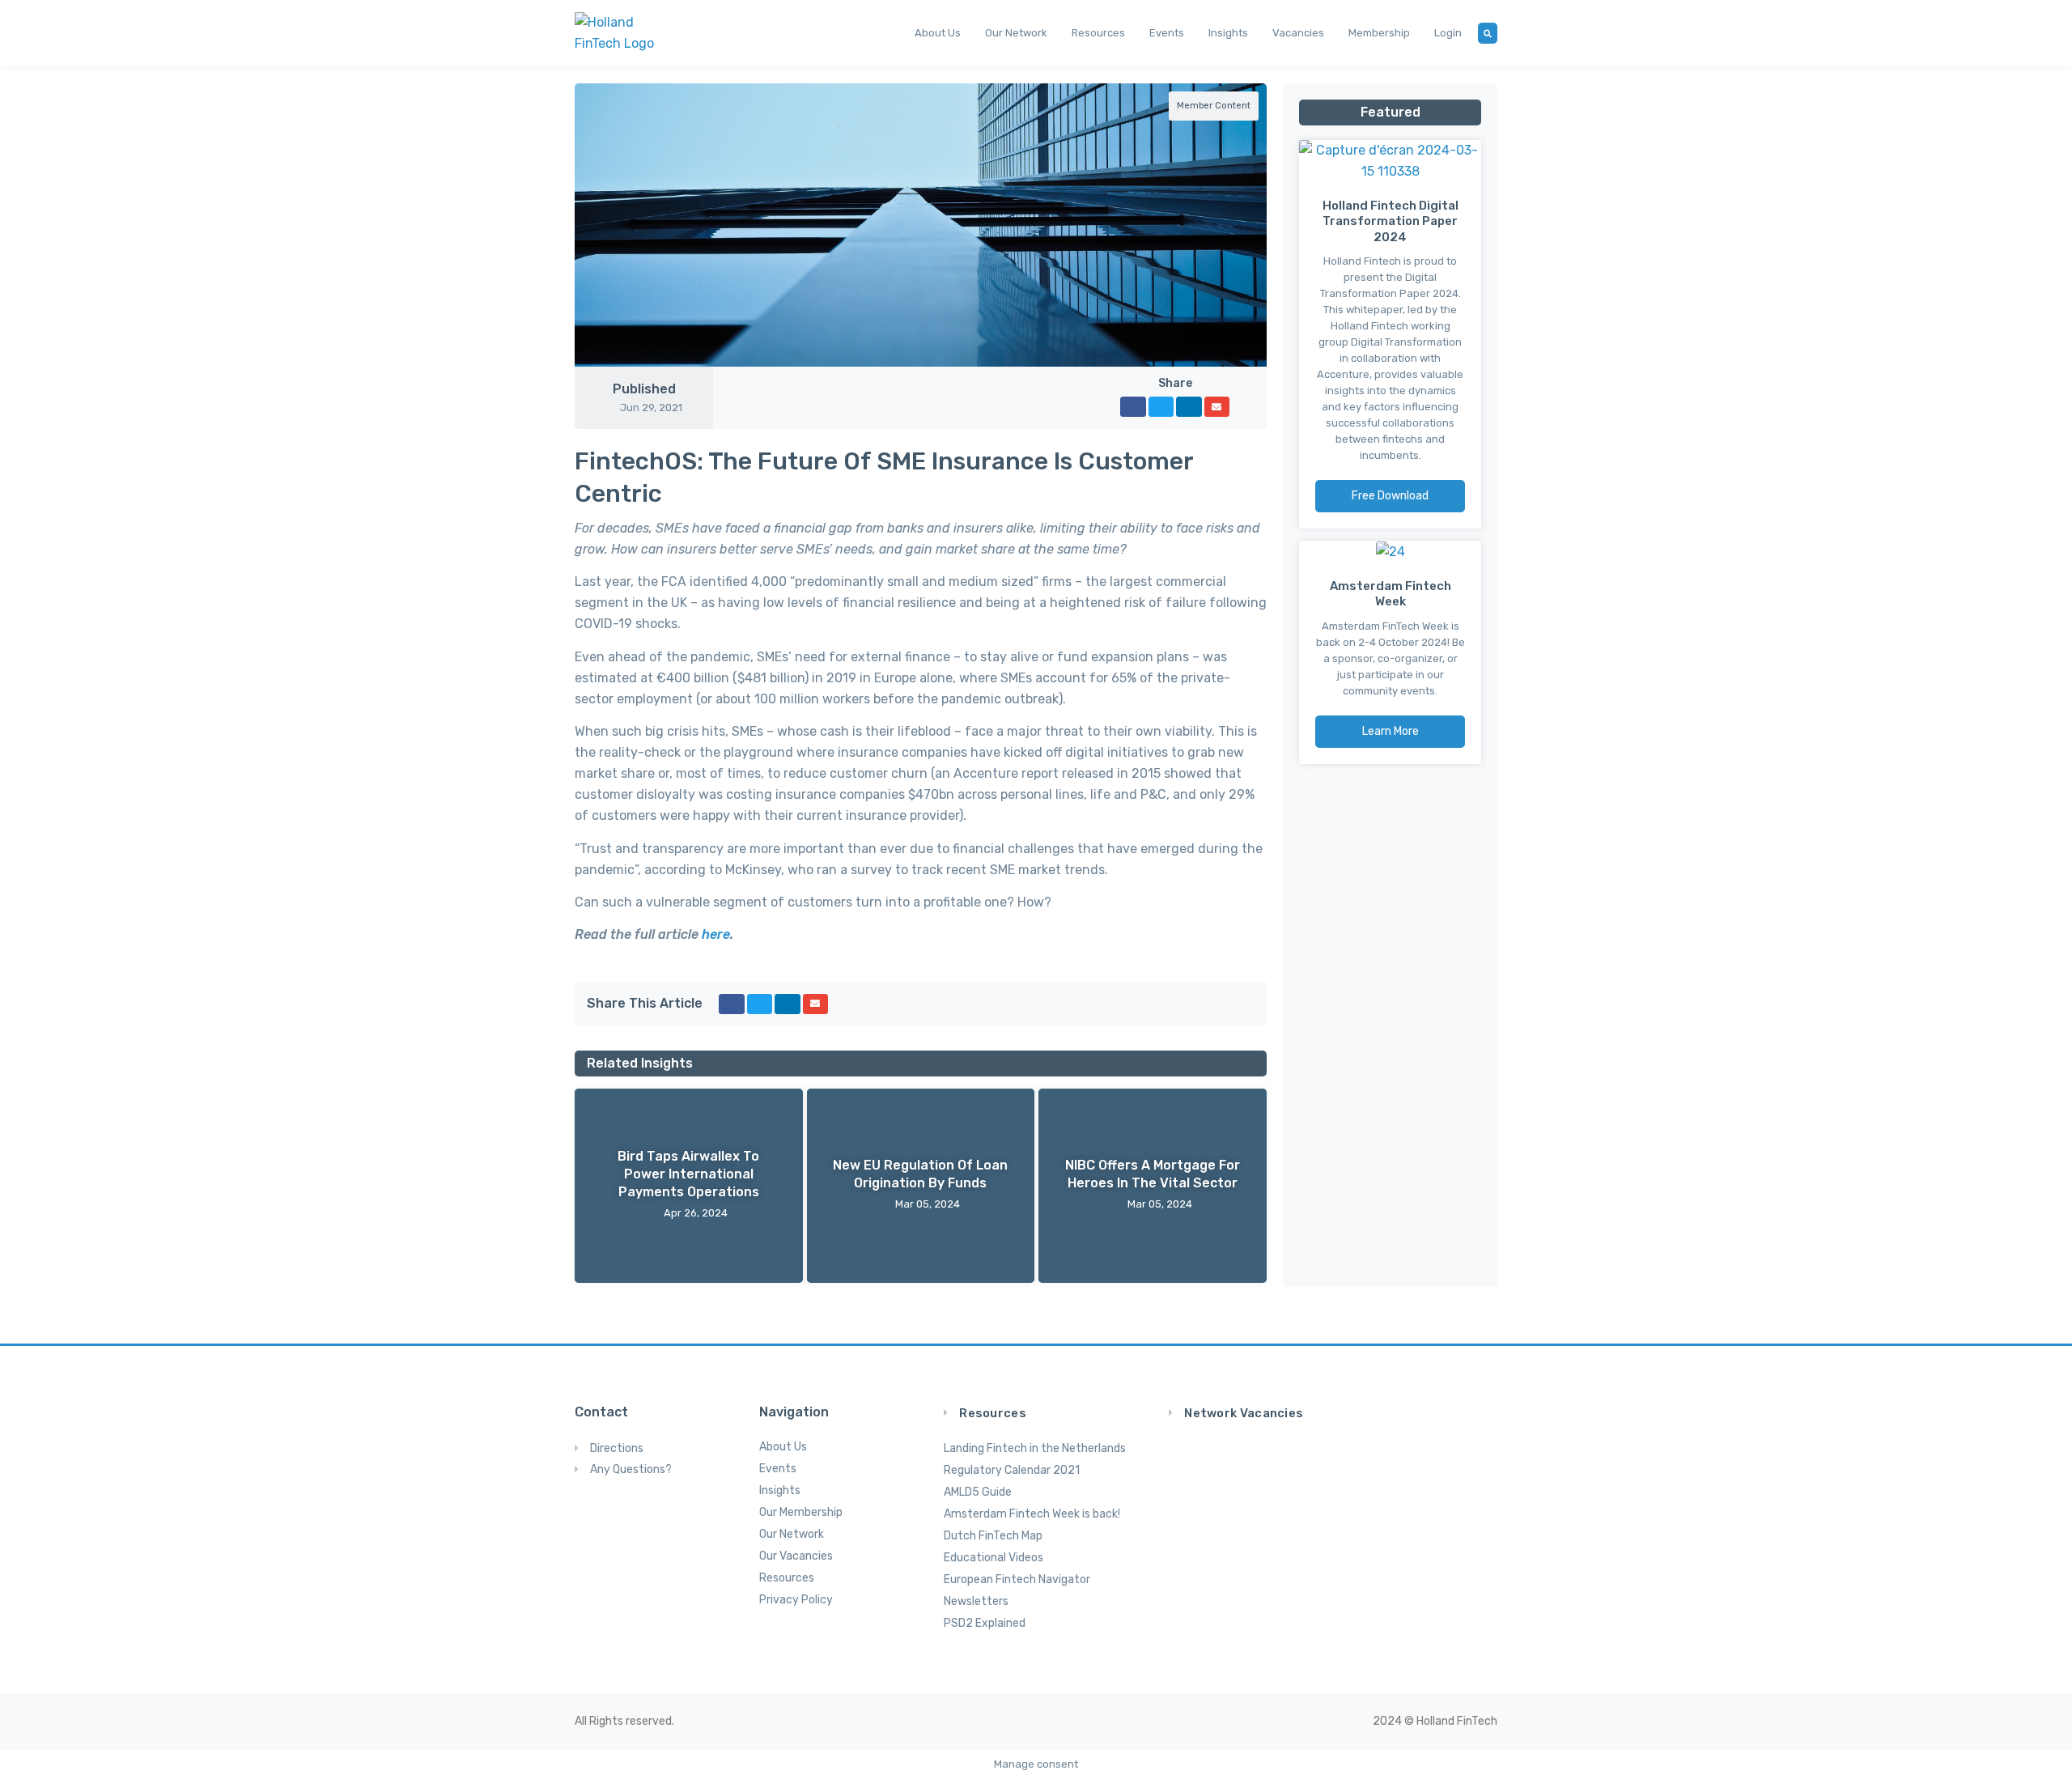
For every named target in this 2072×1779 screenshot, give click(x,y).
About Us (938, 33)
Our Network (1016, 33)
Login (1448, 33)
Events (1167, 33)
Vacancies (1298, 33)
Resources (1098, 33)
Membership (1379, 33)
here (716, 934)
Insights (1228, 33)
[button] (1133, 407)
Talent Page (1333, 1490)
